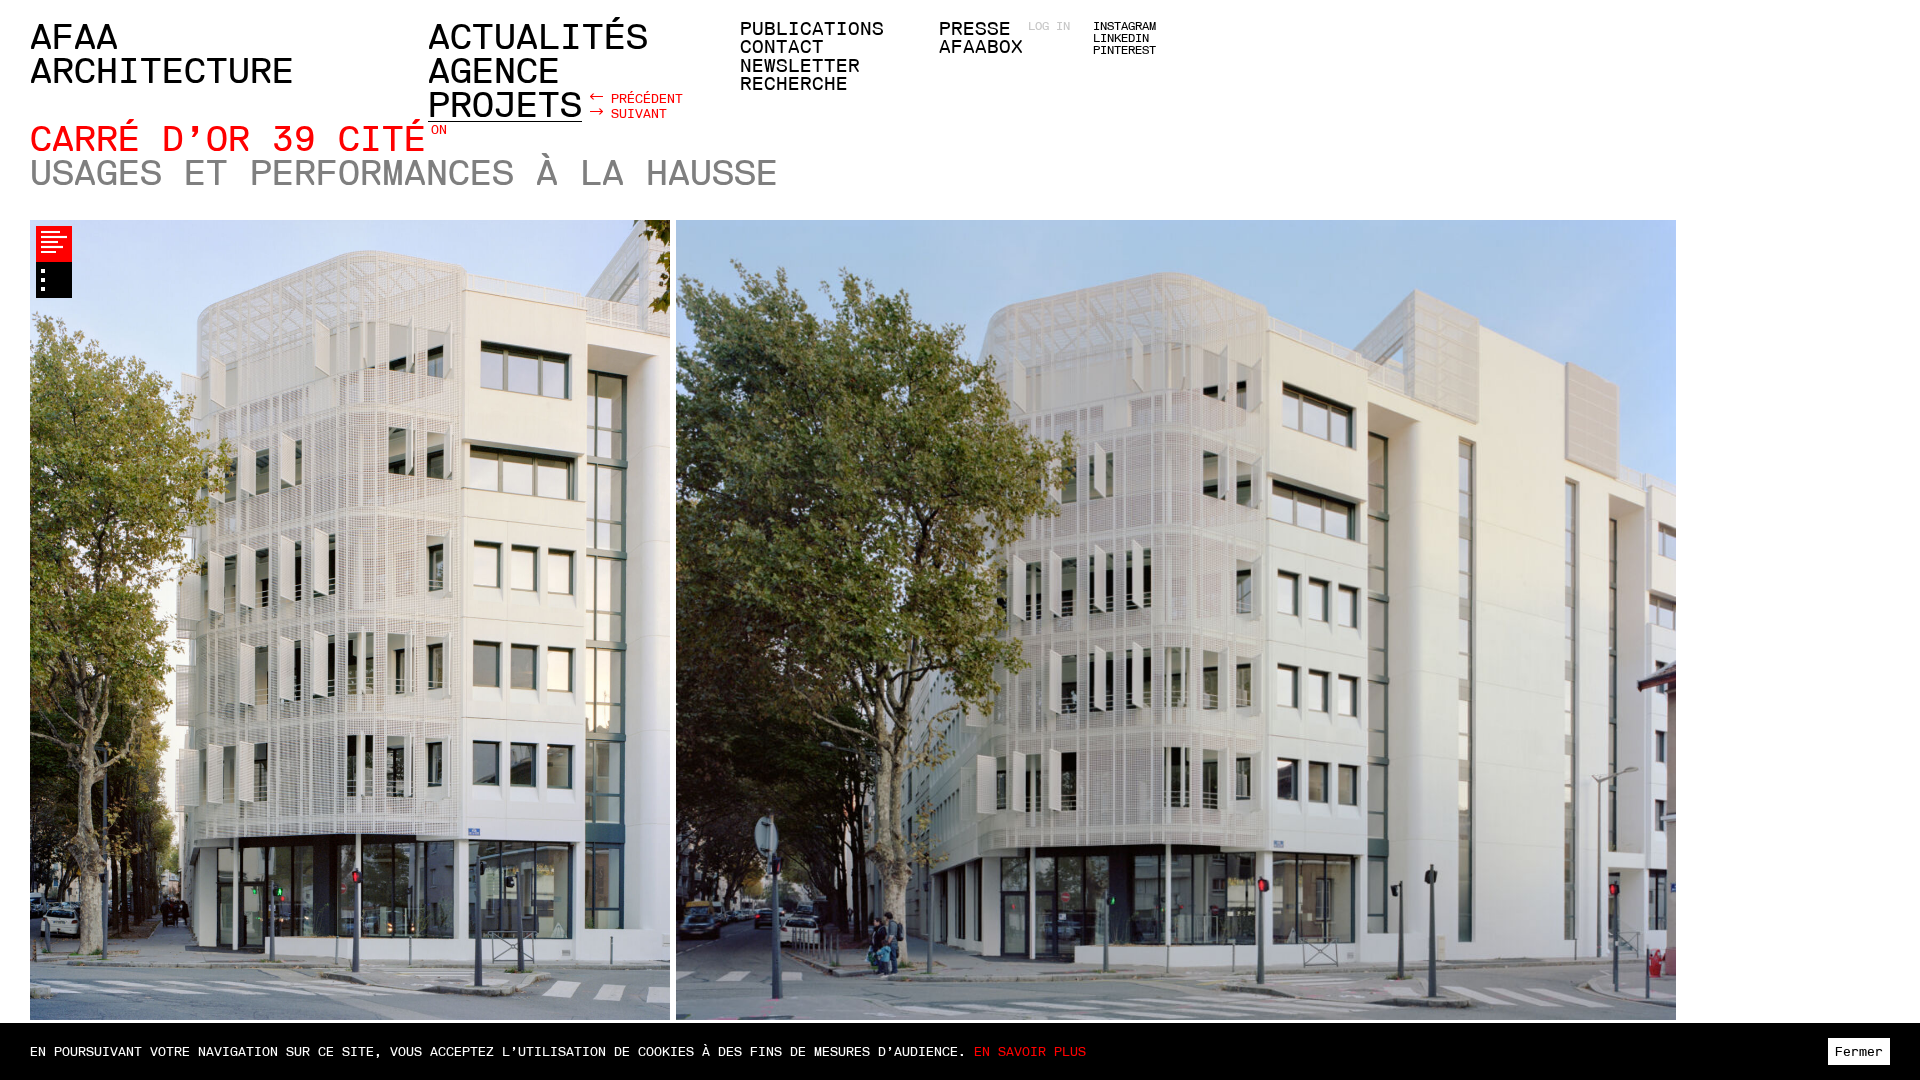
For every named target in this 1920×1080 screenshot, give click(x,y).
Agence (494, 71)
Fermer (1859, 1051)
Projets (505, 105)
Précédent (643, 98)
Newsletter (800, 66)
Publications (812, 29)
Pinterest (1124, 50)
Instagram (1124, 26)
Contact (782, 47)
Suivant (635, 113)
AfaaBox (981, 47)
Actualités (538, 37)
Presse (975, 29)
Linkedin (1121, 38)
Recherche (794, 84)
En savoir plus (1030, 1051)
